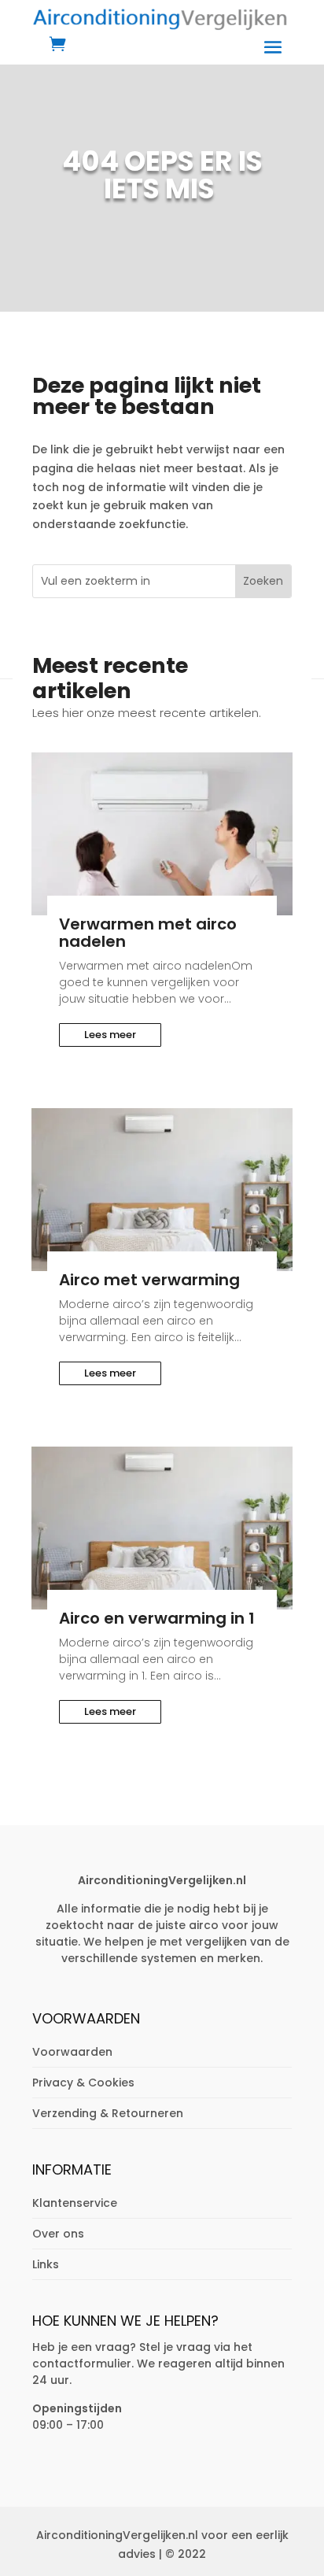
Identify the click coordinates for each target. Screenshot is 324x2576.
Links (46, 2264)
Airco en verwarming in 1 (157, 1618)
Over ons (58, 2234)
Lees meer (110, 1035)
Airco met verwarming (149, 1280)
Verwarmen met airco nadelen (148, 933)
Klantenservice (75, 2203)
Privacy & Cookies (83, 2083)
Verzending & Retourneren (108, 2113)
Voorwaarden (72, 2052)
